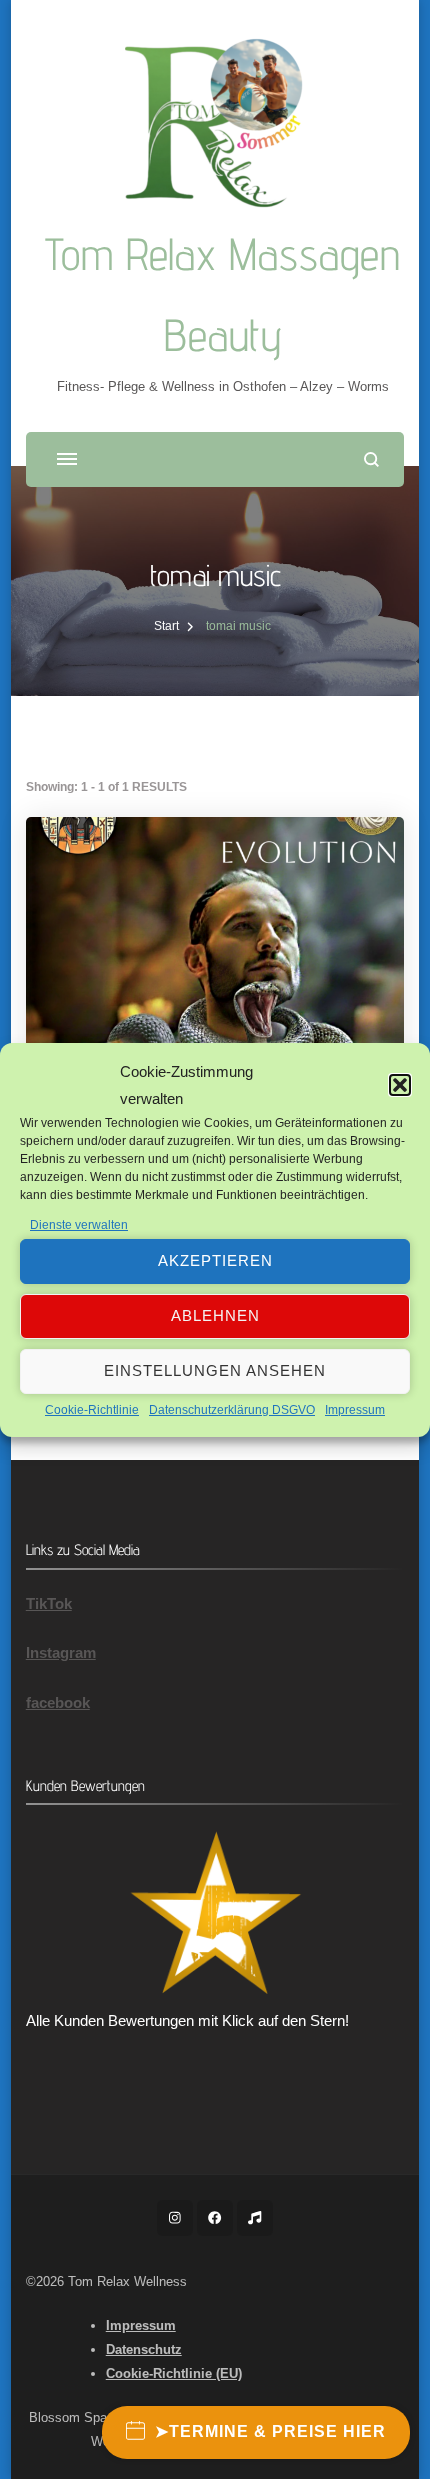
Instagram (61, 1652)
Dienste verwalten (79, 1225)
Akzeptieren (215, 1260)
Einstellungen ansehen (215, 1370)
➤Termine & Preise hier (270, 2431)
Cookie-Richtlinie (92, 1410)
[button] (400, 1085)
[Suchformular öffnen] (371, 459)
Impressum (355, 1410)
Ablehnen (215, 1315)
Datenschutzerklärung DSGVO (232, 1410)
